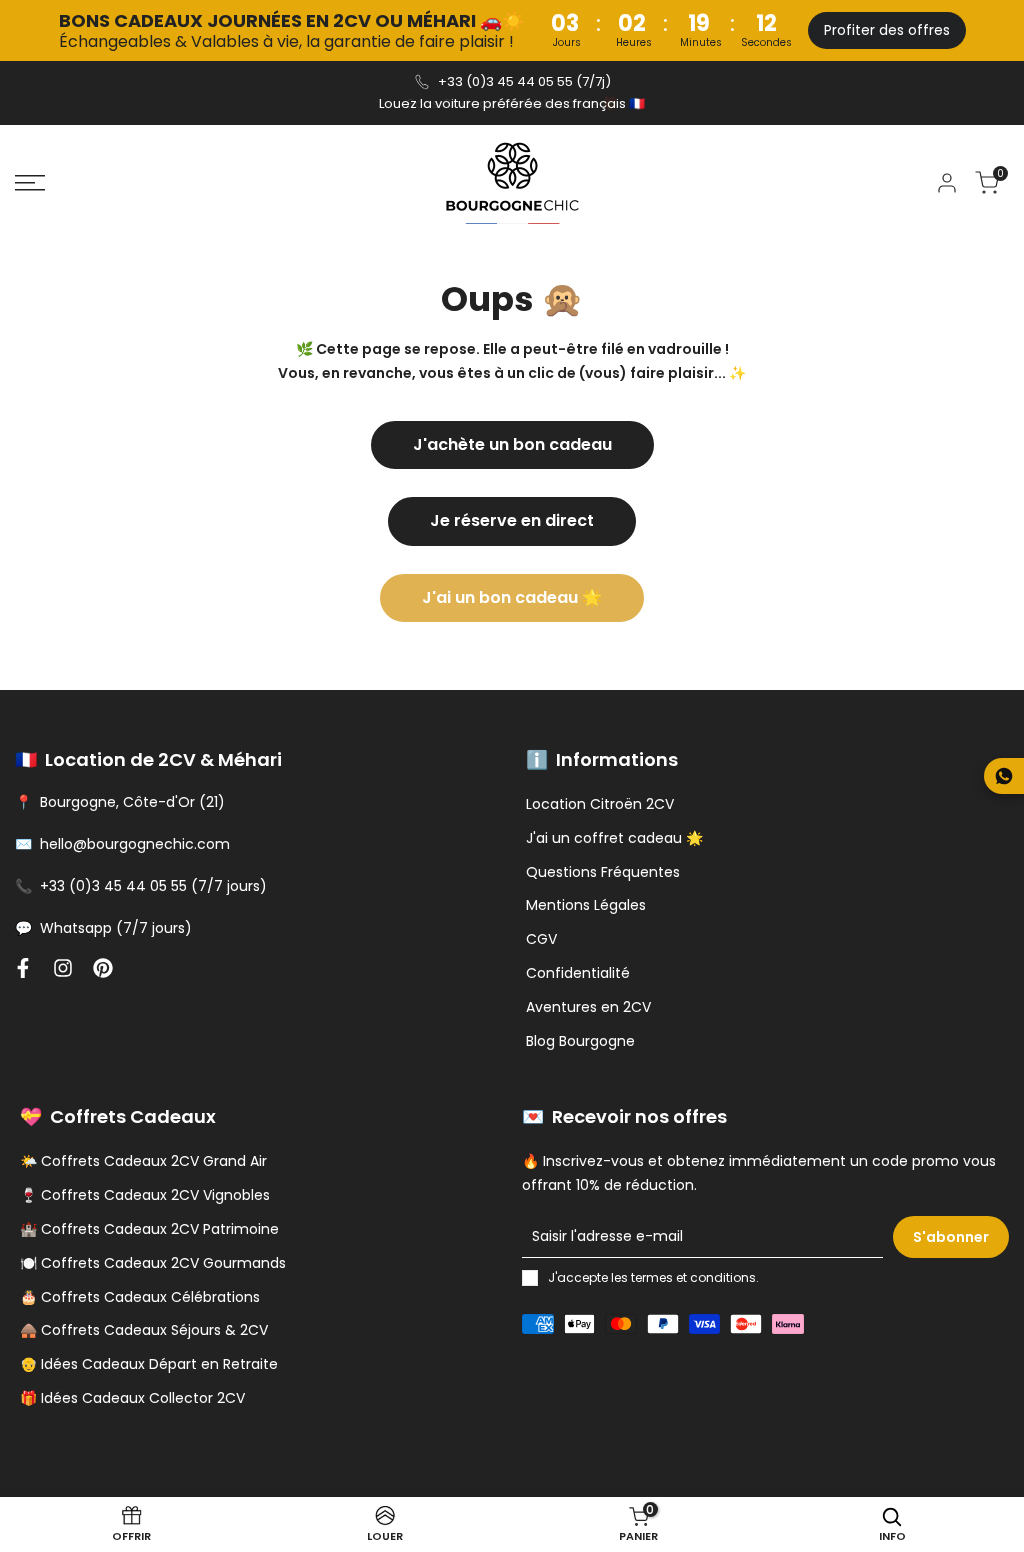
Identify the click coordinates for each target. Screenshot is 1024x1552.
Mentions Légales (586, 905)
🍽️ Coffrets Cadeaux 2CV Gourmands (153, 1263)
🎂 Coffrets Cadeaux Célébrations (140, 1297)
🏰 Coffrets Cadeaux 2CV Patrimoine (149, 1229)
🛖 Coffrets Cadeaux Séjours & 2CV (144, 1330)
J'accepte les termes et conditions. (653, 1277)
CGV (541, 939)
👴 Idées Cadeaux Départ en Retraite (149, 1364)
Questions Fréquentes (603, 872)
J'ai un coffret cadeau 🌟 (614, 838)
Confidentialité (578, 973)
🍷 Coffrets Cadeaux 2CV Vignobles (145, 1195)
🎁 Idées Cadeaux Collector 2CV (132, 1398)
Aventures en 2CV (588, 1007)
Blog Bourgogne (580, 1041)
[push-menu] (30, 183)
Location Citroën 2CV (600, 804)
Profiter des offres (887, 30)
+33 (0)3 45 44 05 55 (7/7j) (524, 81)
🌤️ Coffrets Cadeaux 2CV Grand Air (143, 1161)
